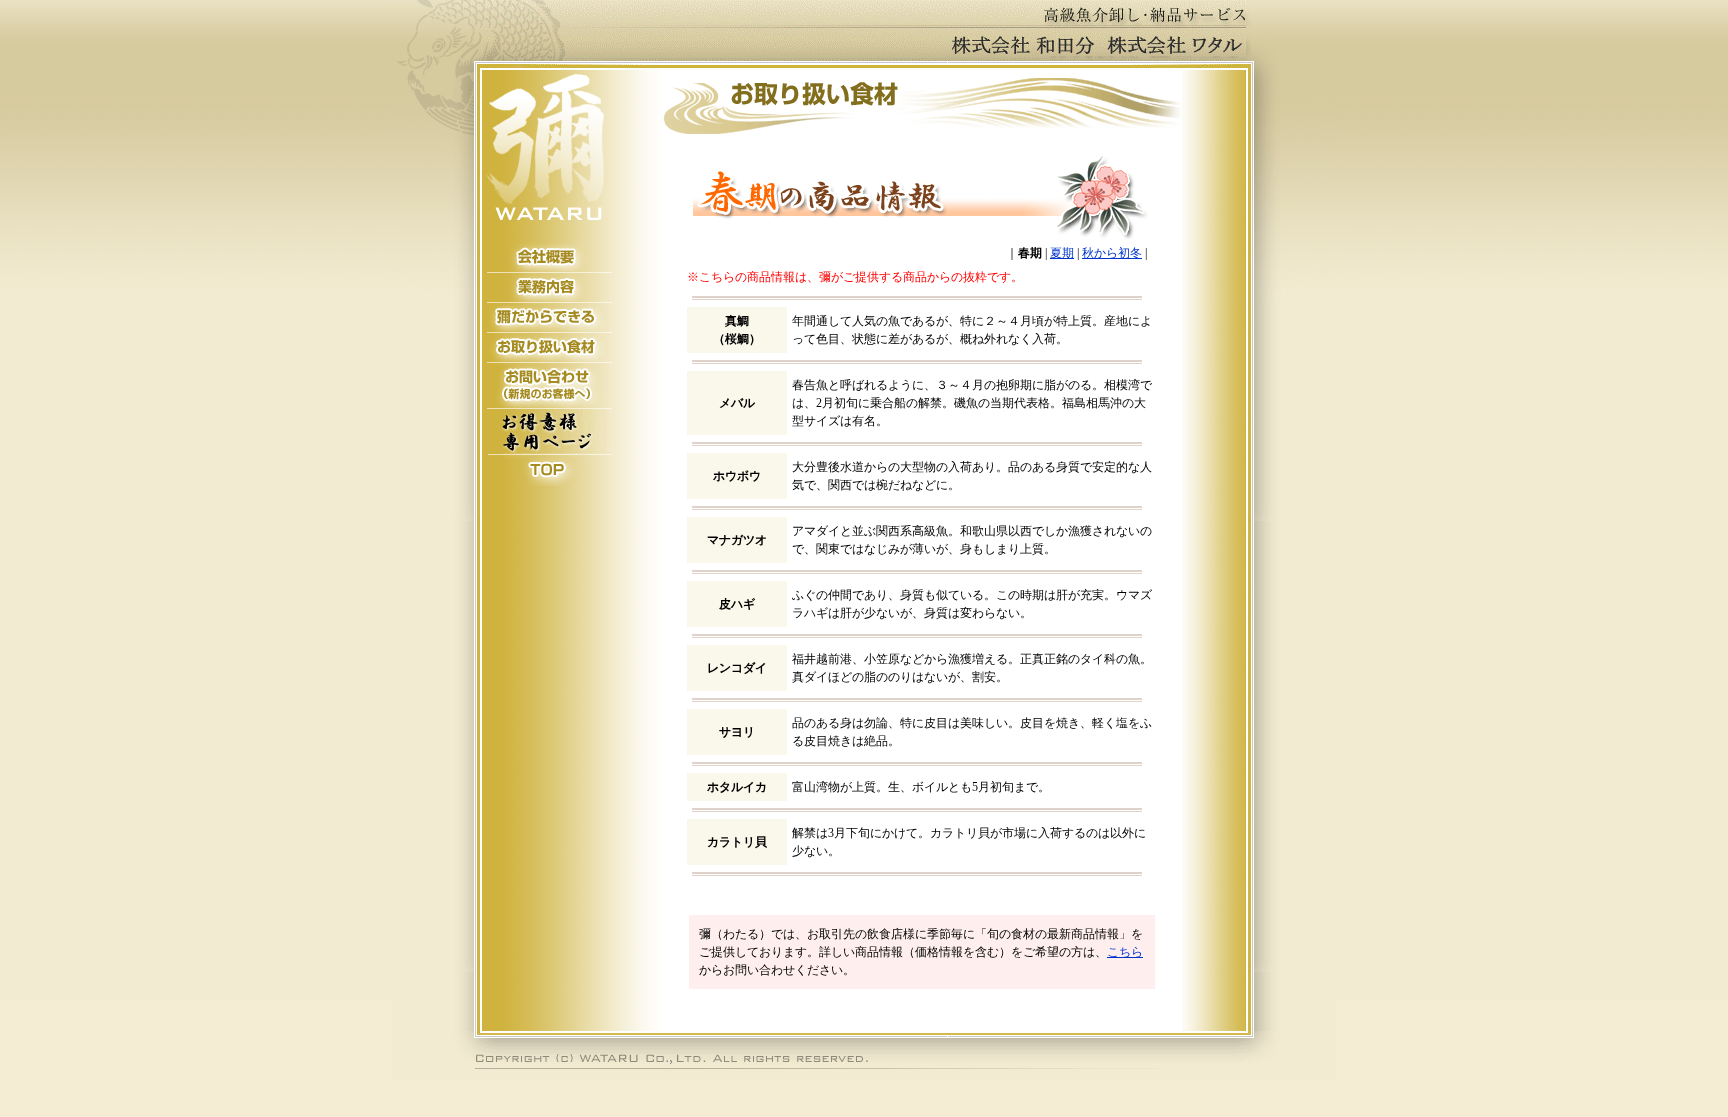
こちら (1125, 952)
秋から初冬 (1112, 253)
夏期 (1062, 253)
